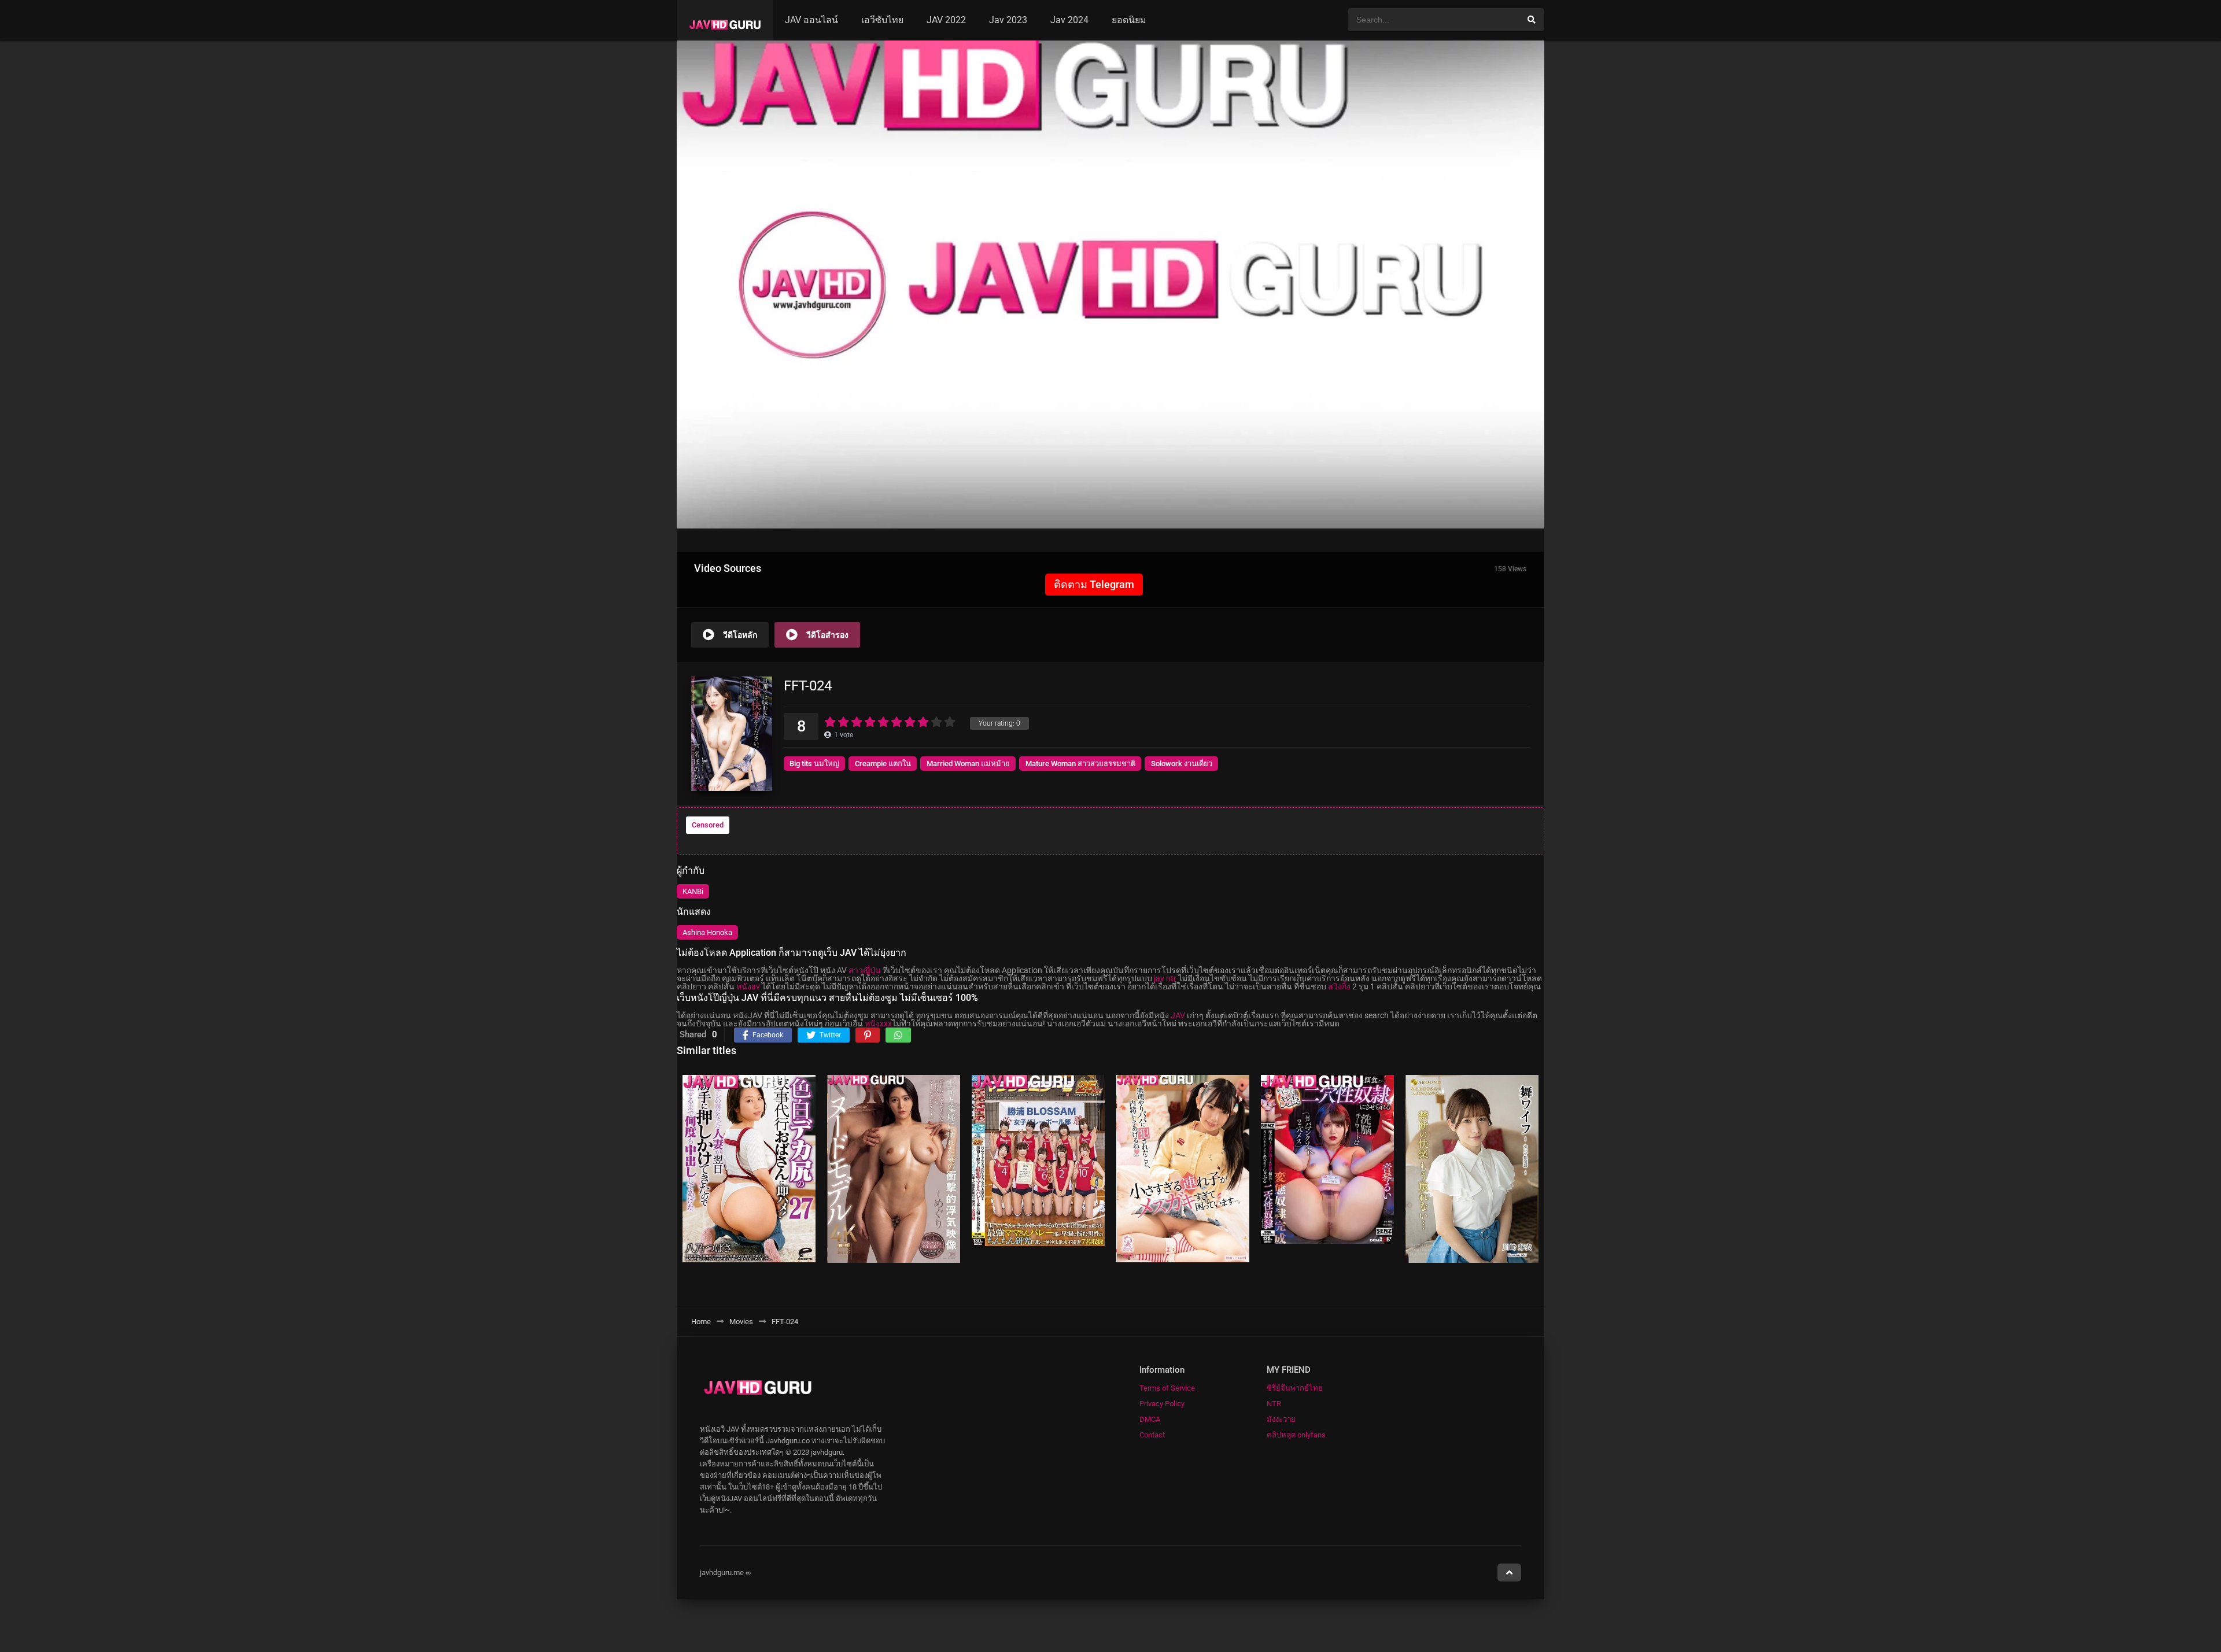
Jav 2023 (1008, 20)
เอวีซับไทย (882, 20)
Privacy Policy (1162, 1404)
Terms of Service (1167, 1388)
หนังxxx (878, 1023)
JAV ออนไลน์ (811, 20)
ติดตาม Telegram (1094, 584)
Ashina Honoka (707, 932)
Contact (1152, 1435)
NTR (1274, 1404)
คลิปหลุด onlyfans (1296, 1435)
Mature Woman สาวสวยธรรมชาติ (1080, 764)
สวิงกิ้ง (1339, 986)
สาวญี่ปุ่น (865, 970)
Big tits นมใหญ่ (814, 764)
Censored (708, 825)
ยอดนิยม (1129, 20)
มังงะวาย (1281, 1419)
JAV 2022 (946, 20)
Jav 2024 (1069, 20)
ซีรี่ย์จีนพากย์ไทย (1295, 1388)
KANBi (693, 891)
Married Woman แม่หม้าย (968, 764)
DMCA (1150, 1419)
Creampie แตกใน (883, 764)
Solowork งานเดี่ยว (1182, 764)
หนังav (748, 986)
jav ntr (1165, 978)
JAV (1178, 1015)
